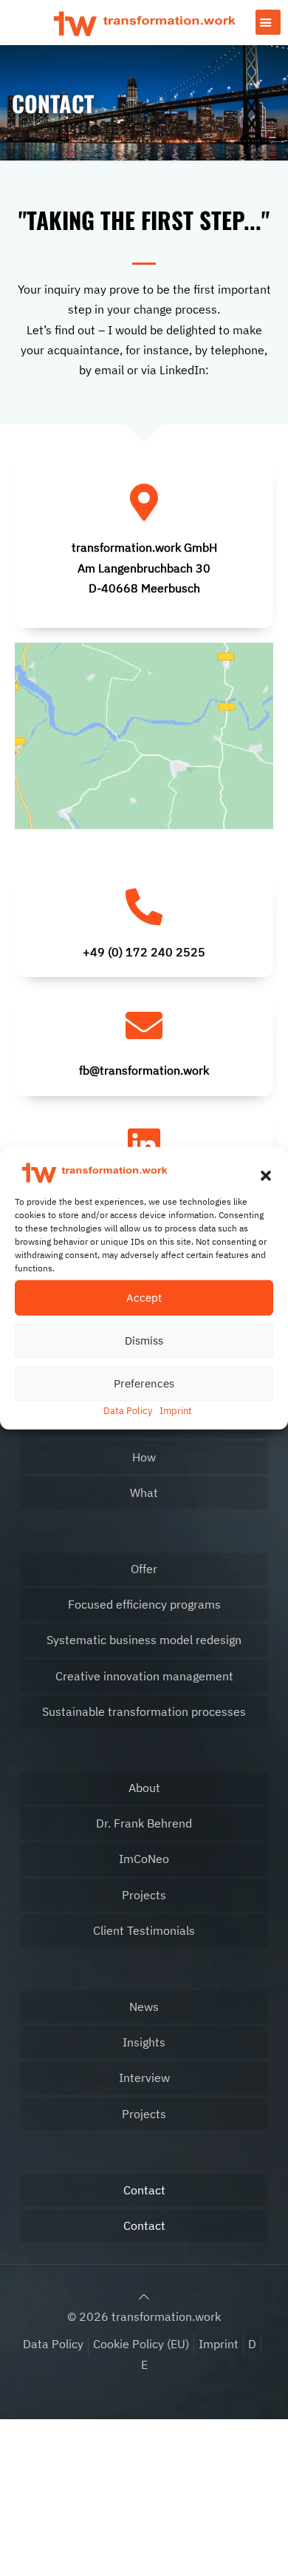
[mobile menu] (268, 22)
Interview (144, 2078)
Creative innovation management (144, 1676)
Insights (144, 2042)
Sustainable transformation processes (144, 1711)
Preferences (144, 1383)
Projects (144, 1895)
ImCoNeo (144, 1859)
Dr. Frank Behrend (144, 1823)
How (144, 1457)
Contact (144, 2190)
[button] (266, 1175)
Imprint (176, 1410)
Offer (144, 1569)
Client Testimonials (144, 1930)
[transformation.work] (144, 22)
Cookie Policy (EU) (141, 2344)
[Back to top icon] (144, 2296)
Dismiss (144, 1340)
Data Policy (128, 1410)
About (144, 1788)
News (144, 2007)
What (144, 1492)
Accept (144, 1297)
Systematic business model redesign (144, 1640)
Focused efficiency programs (144, 1604)
